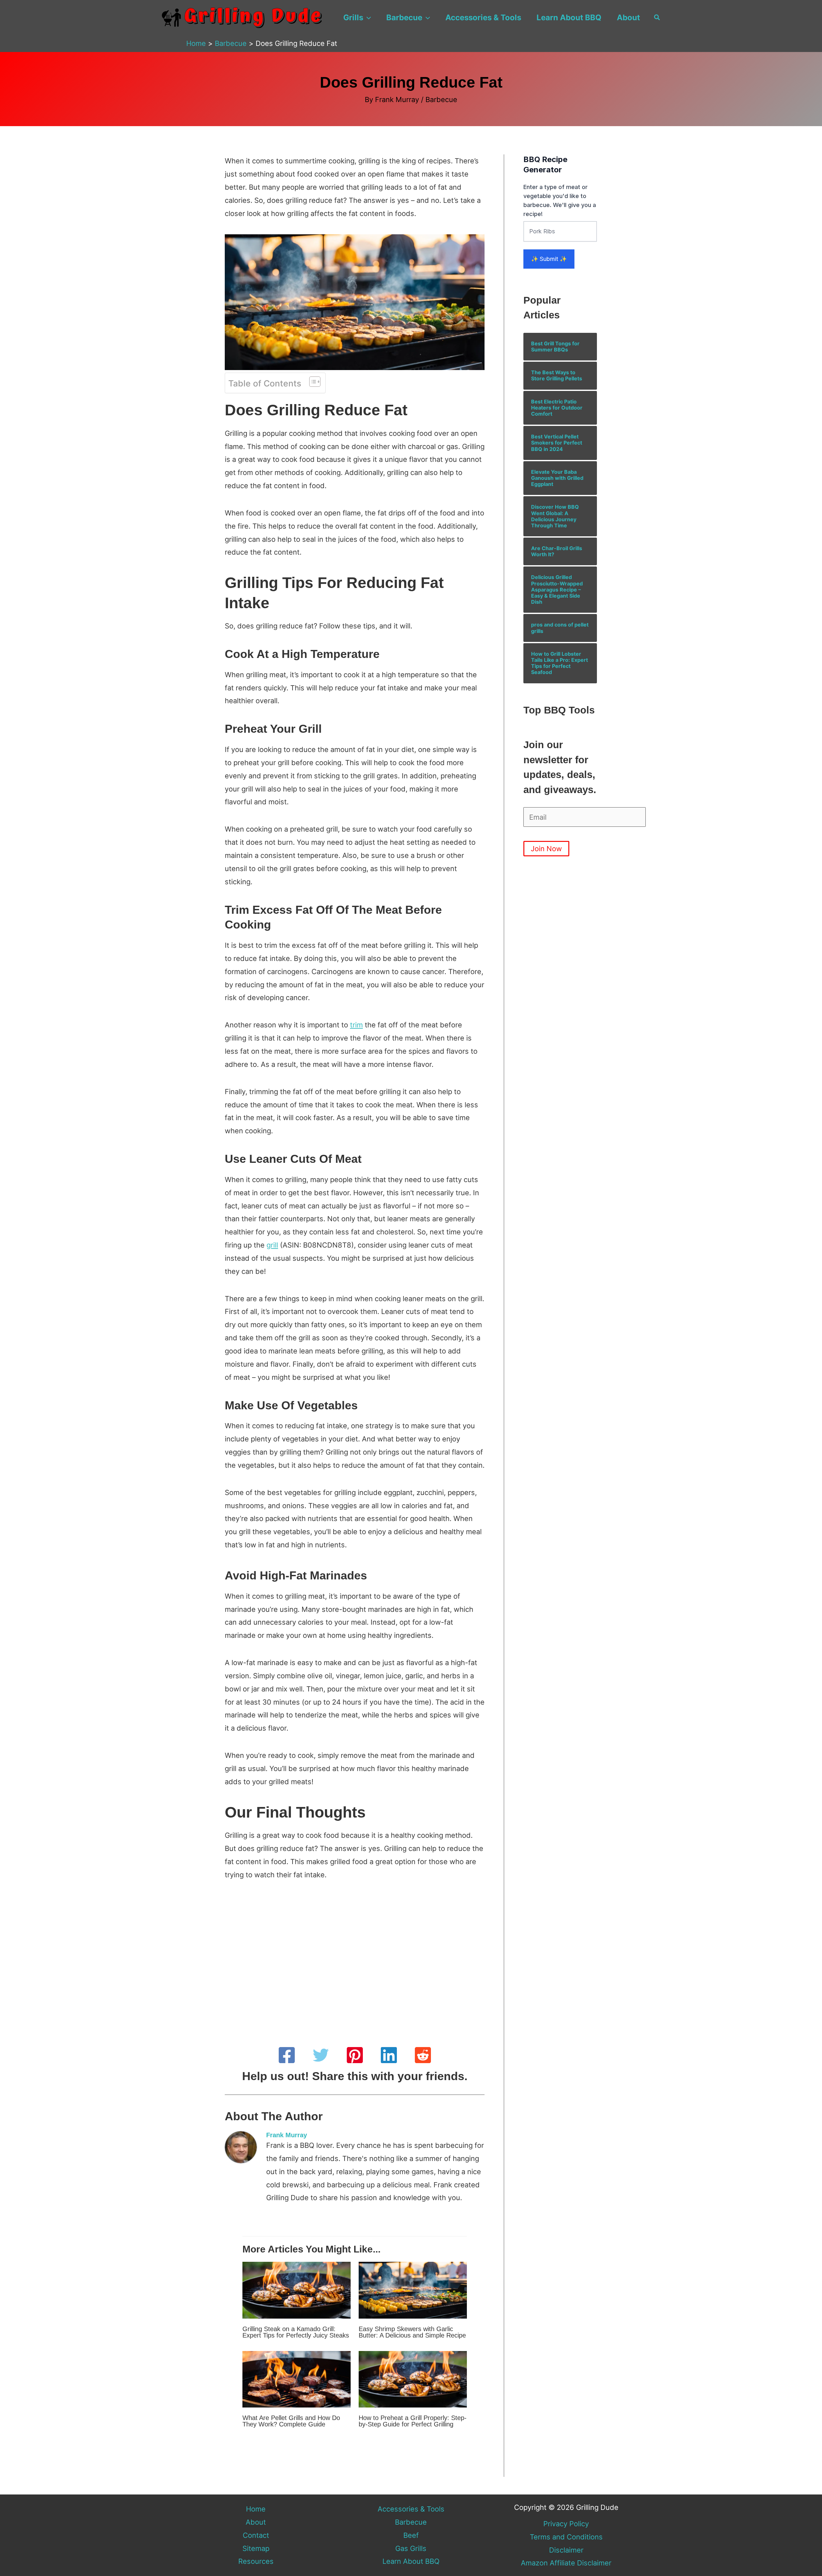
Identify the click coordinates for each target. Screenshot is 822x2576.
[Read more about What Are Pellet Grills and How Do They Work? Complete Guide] (297, 2379)
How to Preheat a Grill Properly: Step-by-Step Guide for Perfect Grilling (413, 2421)
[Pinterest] (355, 2055)
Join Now (546, 849)
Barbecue (404, 17)
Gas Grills (411, 2548)
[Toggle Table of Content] (312, 382)
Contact (256, 2535)
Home (256, 2509)
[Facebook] (287, 2055)
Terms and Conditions (566, 2537)
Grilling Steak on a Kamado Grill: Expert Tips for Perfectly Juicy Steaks (296, 2332)
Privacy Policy (566, 2524)
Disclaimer (566, 2550)
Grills (353, 17)
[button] (367, 18)
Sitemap (256, 2548)
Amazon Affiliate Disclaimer (566, 2563)
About (628, 17)
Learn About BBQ (569, 17)
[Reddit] (423, 2055)
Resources (256, 2561)
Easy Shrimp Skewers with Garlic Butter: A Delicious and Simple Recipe (412, 2332)
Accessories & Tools (483, 17)
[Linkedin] (389, 2055)
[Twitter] (321, 2055)
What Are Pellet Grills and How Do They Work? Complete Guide (291, 2421)
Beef (411, 2535)
